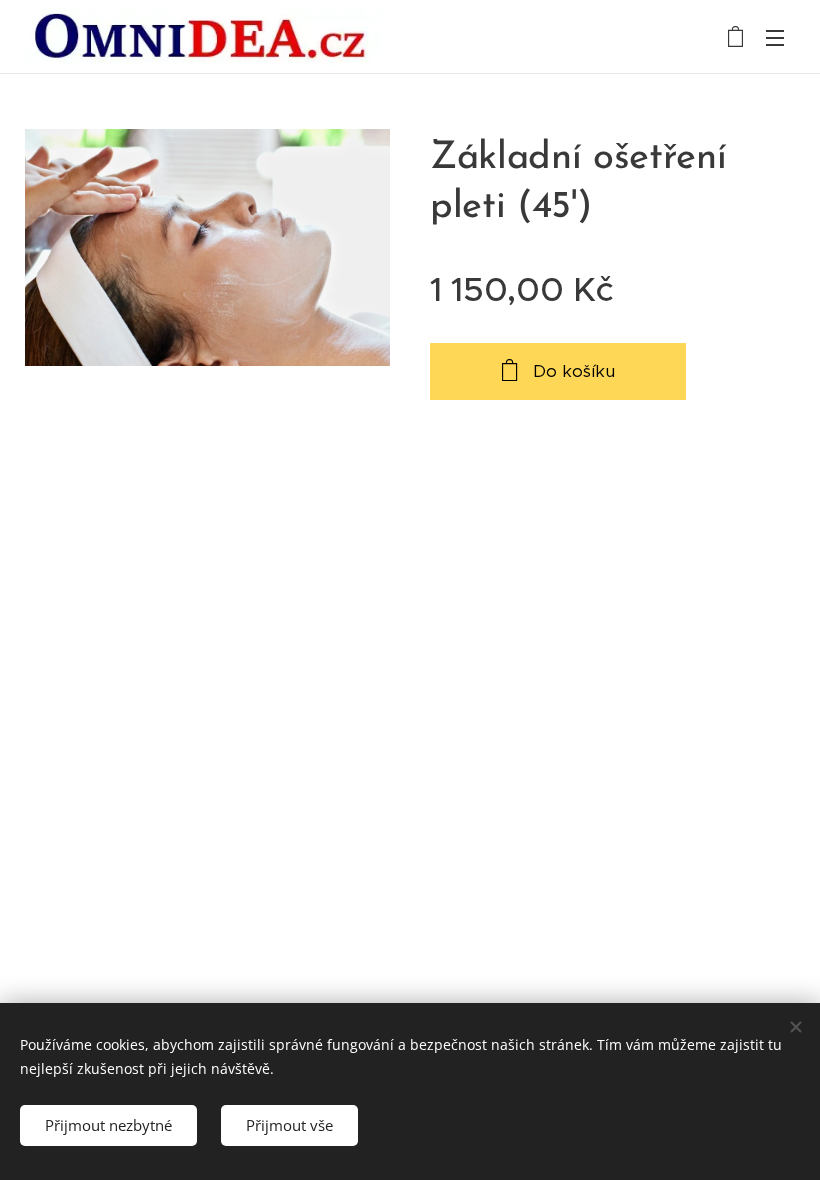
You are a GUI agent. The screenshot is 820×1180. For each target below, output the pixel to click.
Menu (775, 37)
